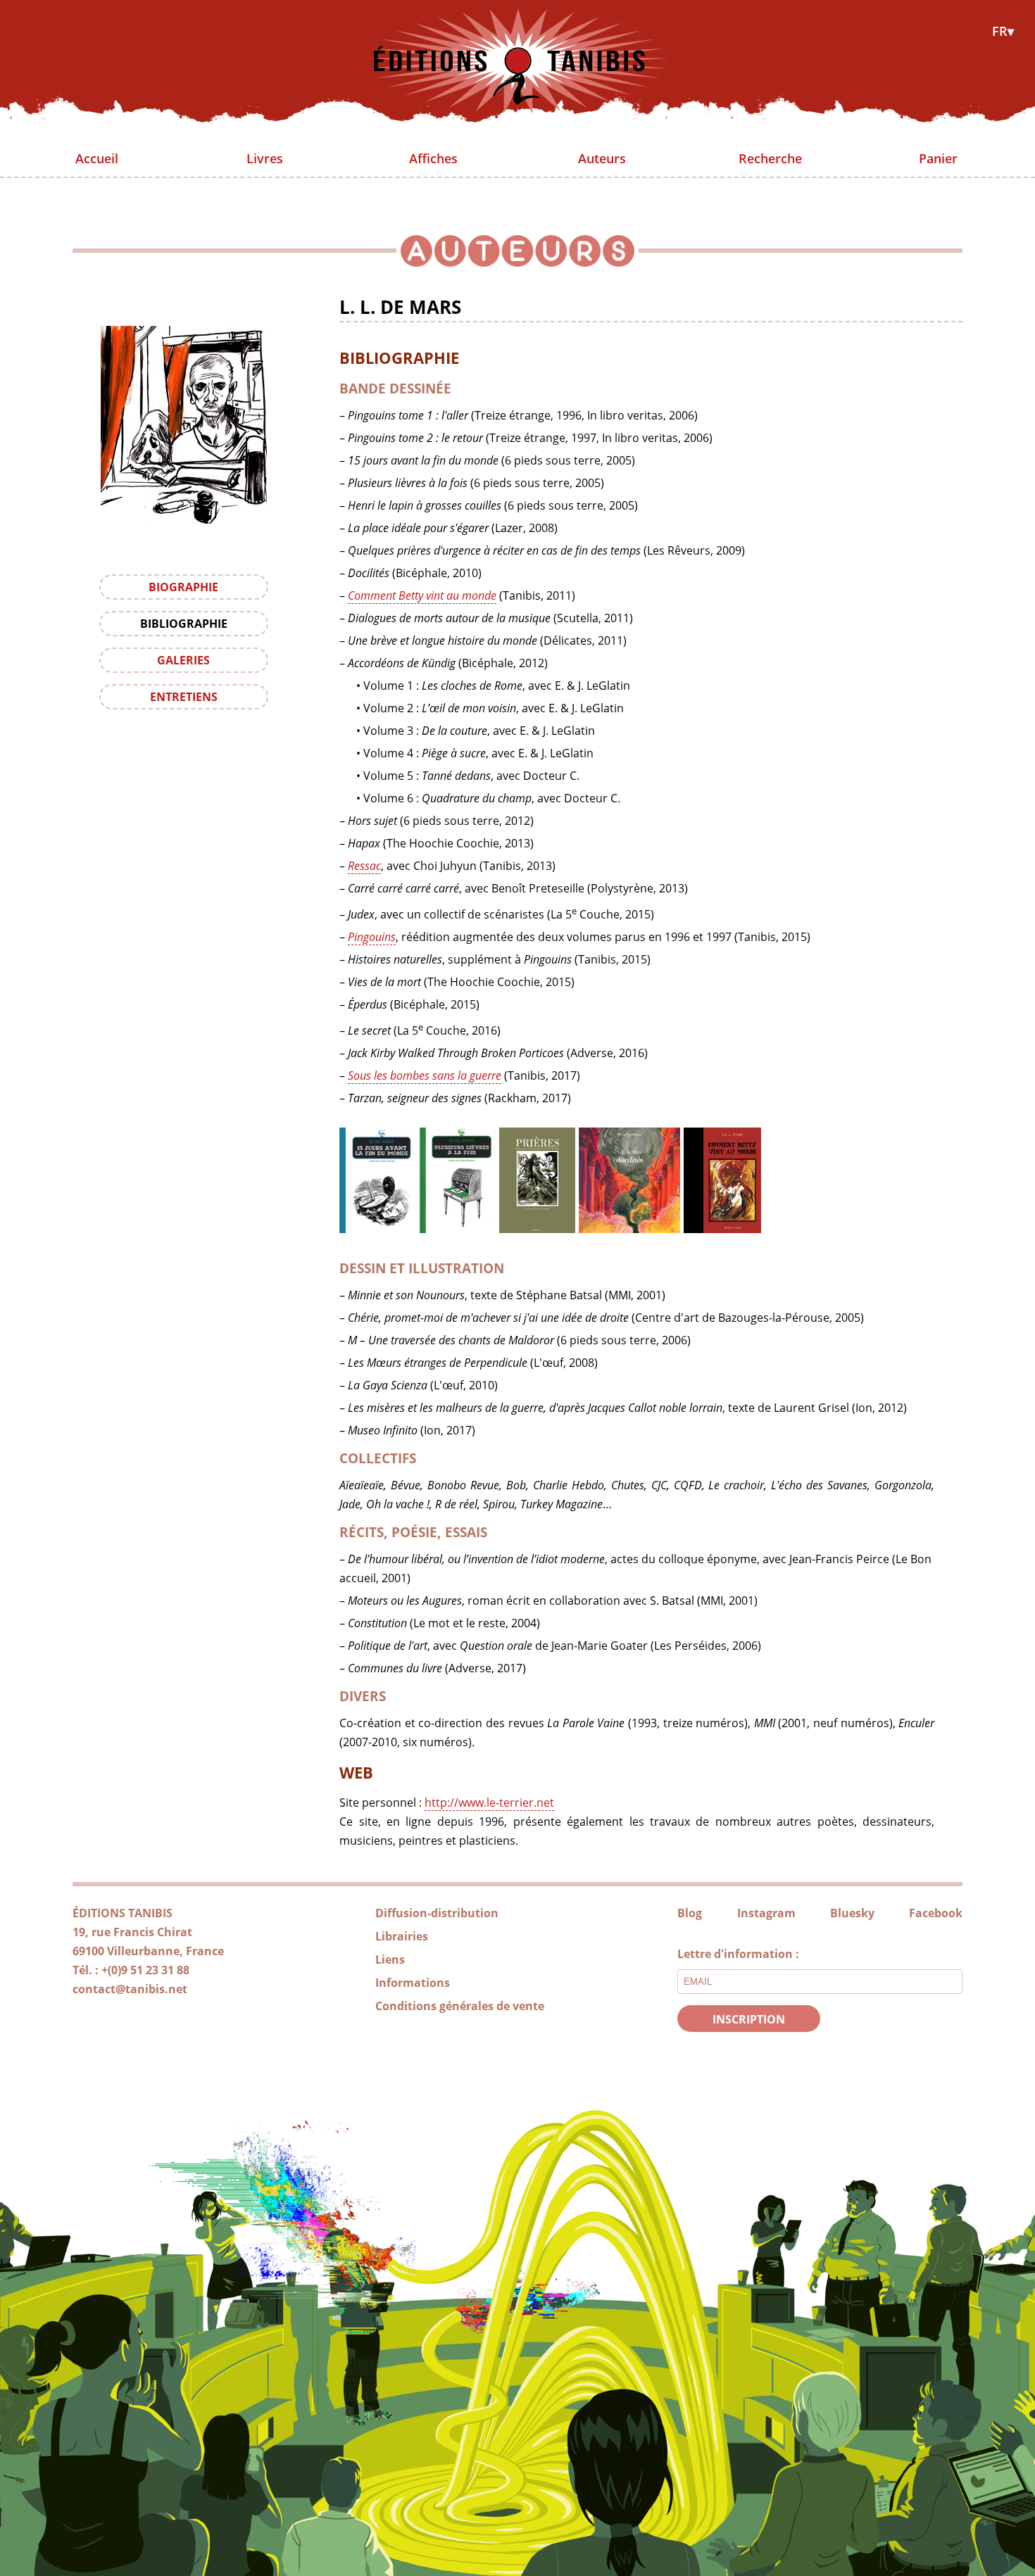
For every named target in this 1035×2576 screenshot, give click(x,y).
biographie (183, 587)
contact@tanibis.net (130, 1989)
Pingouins (372, 937)
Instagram (766, 1913)
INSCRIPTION (749, 2019)
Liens (390, 1959)
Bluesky (852, 1913)
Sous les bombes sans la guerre (425, 1075)
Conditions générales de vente (460, 2006)
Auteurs (602, 158)
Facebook (936, 1913)
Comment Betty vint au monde (422, 595)
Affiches (433, 158)
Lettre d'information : (738, 1954)
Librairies (402, 1936)
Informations (413, 1983)
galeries (183, 660)
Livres (265, 158)
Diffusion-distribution (437, 1913)
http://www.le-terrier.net (489, 1802)
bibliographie (184, 624)
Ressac (364, 866)
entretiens (184, 697)
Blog (690, 1913)
